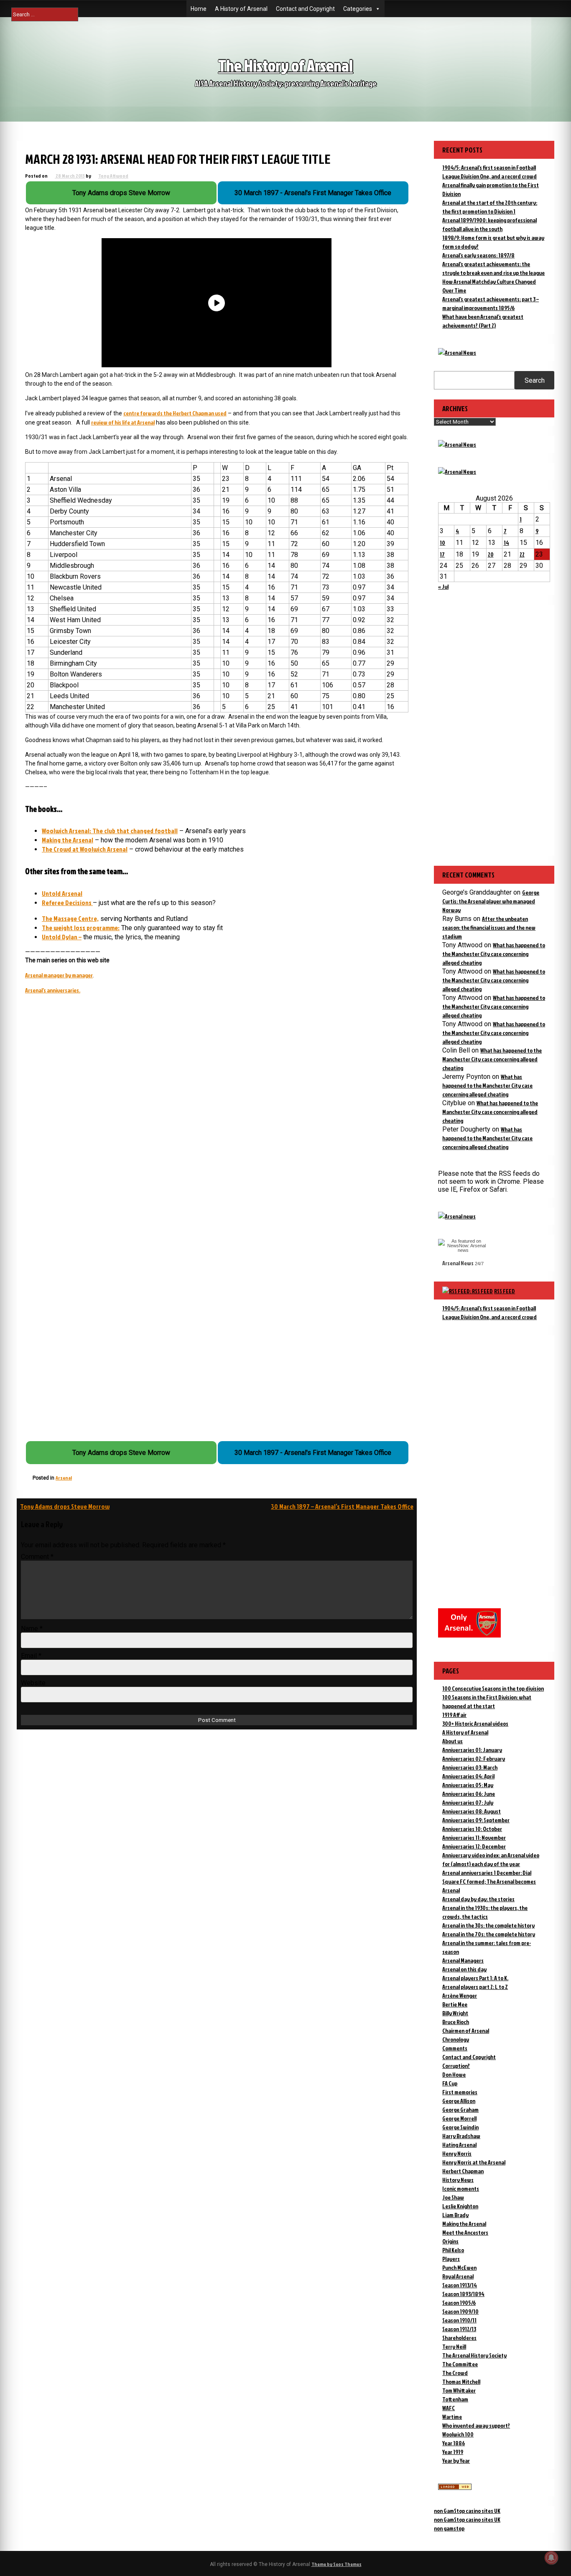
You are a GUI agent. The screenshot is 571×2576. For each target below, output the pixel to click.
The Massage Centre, (70, 918)
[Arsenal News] (457, 352)
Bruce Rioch (456, 2022)
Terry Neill (454, 2346)
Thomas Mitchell (461, 2381)
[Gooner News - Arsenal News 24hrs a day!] (457, 472)
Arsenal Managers (463, 1960)
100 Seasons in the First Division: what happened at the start (487, 1701)
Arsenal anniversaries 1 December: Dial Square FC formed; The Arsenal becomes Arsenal (489, 1881)
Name (32, 1629)
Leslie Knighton (460, 2206)
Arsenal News (458, 1263)
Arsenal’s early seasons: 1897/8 (478, 255)
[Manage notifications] (551, 2558)
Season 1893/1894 (463, 2294)
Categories (358, 9)
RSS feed (505, 1291)
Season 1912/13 (459, 2329)
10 (442, 543)
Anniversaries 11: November (474, 1837)
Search (535, 380)
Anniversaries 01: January (472, 1750)
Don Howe (454, 2074)
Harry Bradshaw (461, 2136)
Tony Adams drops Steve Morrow (65, 1506)
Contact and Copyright (305, 9)
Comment (37, 1557)
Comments (455, 2048)
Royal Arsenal (458, 2276)
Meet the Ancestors (465, 2232)
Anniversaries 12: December (474, 1846)
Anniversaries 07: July (468, 1802)
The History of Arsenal (285, 65)
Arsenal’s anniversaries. (53, 990)
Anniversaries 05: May (468, 1785)
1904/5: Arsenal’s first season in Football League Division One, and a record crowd (489, 1312)
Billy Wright (455, 2013)
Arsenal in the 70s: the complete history (489, 1934)
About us (452, 1741)
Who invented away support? (476, 2425)
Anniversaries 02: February (474, 1758)
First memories (460, 2092)
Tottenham (455, 2399)
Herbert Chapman (463, 2171)
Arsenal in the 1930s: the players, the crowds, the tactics (485, 1912)
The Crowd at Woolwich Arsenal (85, 849)
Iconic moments (461, 2188)
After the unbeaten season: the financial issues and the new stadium (489, 927)
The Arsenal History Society (474, 2355)
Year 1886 (454, 2443)
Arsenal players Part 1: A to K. (475, 1978)
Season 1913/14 (460, 2285)
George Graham (460, 2109)
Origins (450, 2241)
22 (522, 554)
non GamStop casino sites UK (467, 2511)
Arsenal (64, 1478)
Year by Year (456, 2460)
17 (442, 554)
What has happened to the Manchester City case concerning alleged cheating (494, 954)
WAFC (449, 2408)
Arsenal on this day (464, 1969)
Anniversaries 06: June (469, 1794)
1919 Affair (454, 1715)
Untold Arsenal (62, 893)
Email (31, 1656)
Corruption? (456, 2066)
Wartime (452, 2417)
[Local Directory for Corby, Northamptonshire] (455, 2488)
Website (33, 1683)
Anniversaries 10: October (472, 1829)
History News (458, 2180)
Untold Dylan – (62, 937)
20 (491, 554)
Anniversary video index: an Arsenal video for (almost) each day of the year (491, 1859)
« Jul (443, 586)
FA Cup (450, 2083)
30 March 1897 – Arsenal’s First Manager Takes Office (342, 1506)
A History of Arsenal (241, 9)
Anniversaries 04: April (468, 1776)
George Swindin (460, 2127)
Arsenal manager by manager (59, 975)
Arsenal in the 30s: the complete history (488, 1925)
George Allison (459, 2101)
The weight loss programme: (81, 928)
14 (506, 543)
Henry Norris (457, 2153)
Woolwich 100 (458, 2434)
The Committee (460, 2364)
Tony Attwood (113, 176)
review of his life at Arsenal (123, 422)
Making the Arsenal (68, 840)
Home (199, 9)
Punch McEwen (459, 2267)
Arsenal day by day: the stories (478, 1899)
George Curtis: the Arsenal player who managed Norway (491, 901)
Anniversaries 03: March (470, 1767)
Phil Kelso (453, 2250)
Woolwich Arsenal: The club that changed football (110, 831)
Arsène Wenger (460, 1995)
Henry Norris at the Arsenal (474, 2162)
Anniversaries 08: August (472, 1811)
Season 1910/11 (459, 2320)
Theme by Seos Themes (336, 2564)
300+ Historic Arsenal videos (475, 1723)
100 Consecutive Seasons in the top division (493, 1688)
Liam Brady (455, 2215)
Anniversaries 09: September (476, 1820)
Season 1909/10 (460, 2311)
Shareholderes (459, 2338)
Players (451, 2259)
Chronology (456, 2039)
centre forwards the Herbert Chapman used (175, 413)
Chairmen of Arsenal (466, 2031)
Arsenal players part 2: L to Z (475, 1987)
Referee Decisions (67, 903)
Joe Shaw (453, 2197)
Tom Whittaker (459, 2390)
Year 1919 (453, 2452)
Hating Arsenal (459, 2145)
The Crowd (455, 2373)
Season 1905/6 (459, 2303)
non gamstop (449, 2528)
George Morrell (459, 2118)
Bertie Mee (455, 2004)
